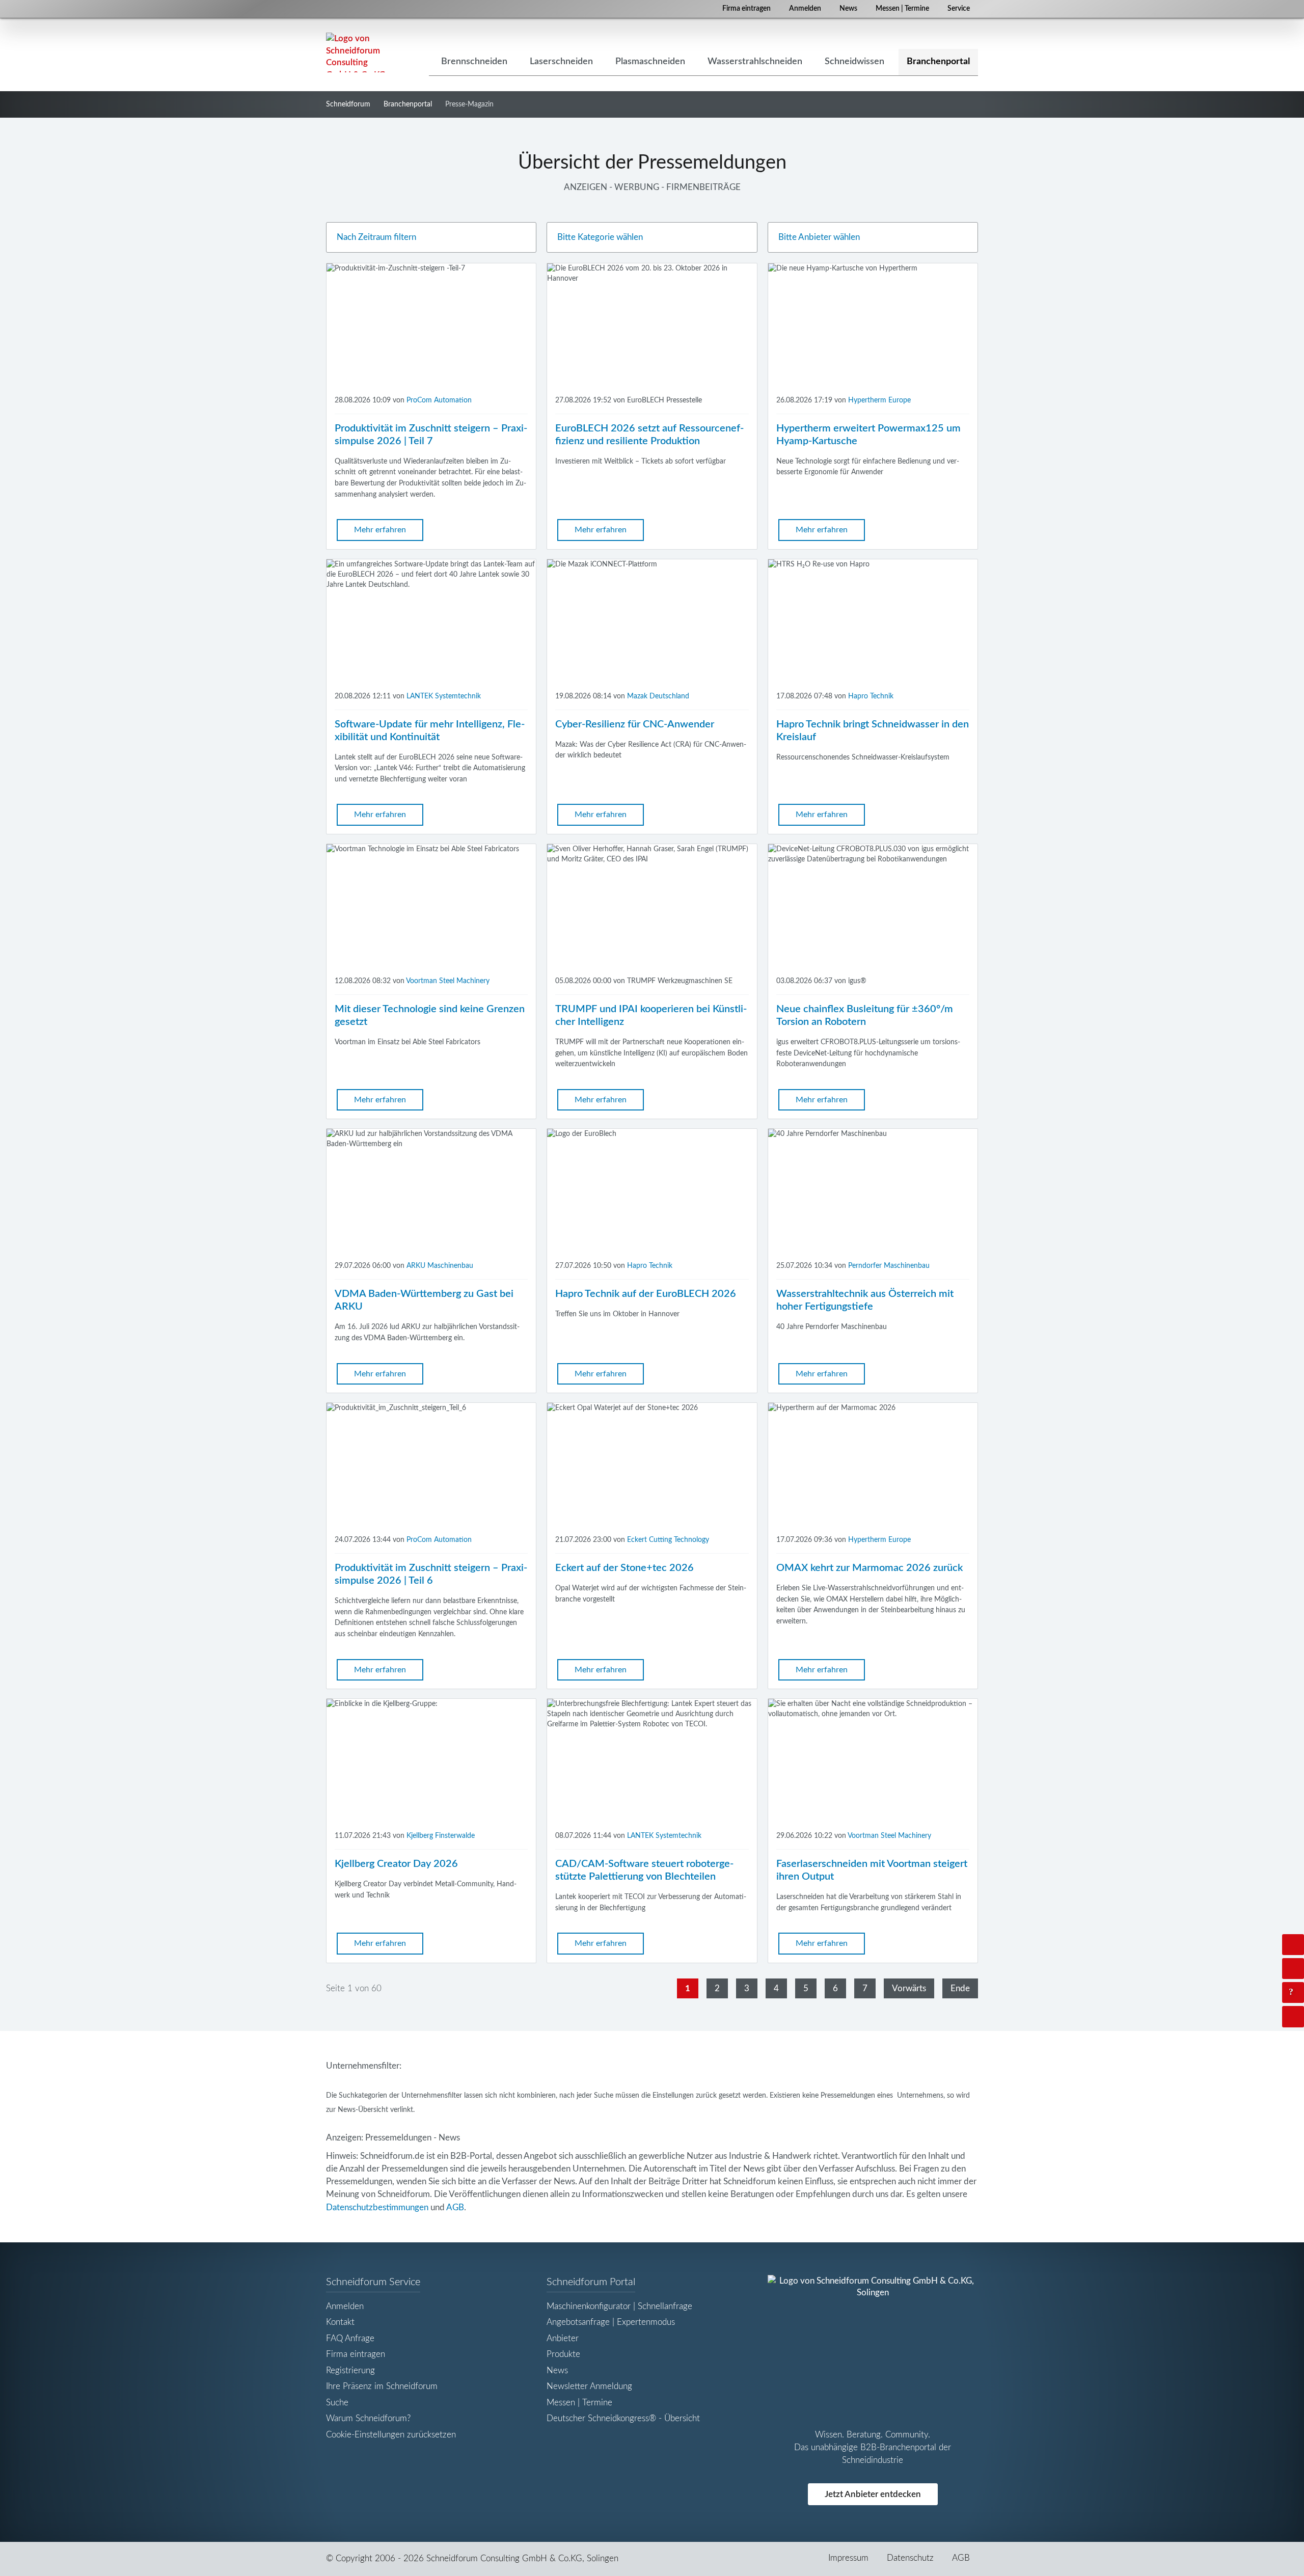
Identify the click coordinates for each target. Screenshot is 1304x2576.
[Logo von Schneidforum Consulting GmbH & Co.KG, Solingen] (357, 52)
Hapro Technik (871, 696)
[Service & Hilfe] (1293, 1992)
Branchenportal (408, 104)
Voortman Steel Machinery (448, 981)
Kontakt (340, 2322)
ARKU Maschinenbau (440, 1266)
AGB (455, 2207)
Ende (960, 1988)
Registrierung (350, 2370)
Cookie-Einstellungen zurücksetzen (391, 2435)
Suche (337, 2403)
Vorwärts (909, 1988)
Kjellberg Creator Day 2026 (396, 1864)
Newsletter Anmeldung (589, 2386)
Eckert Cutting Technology (668, 1540)
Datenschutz (910, 2558)
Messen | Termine (902, 9)
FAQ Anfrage (350, 2338)
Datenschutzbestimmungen (377, 2207)
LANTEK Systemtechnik (444, 696)
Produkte (563, 2354)
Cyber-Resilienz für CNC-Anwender (635, 724)
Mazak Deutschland (658, 696)
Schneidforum (348, 104)
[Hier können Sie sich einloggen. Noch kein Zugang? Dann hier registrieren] (1293, 1945)
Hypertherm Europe (879, 400)
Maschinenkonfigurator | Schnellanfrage (619, 2306)
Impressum (848, 2558)
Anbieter (563, 2338)
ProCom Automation (439, 400)
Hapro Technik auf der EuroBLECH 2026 (646, 1294)
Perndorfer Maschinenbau (889, 1266)
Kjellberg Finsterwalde (441, 1836)
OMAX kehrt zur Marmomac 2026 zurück (870, 1568)
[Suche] (1293, 1969)
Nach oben (1302, 2016)
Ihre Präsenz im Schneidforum (382, 2386)
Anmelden (805, 9)
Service (959, 9)
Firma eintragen (746, 9)
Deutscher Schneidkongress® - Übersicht (623, 2418)
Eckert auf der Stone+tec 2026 (624, 1568)
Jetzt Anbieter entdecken (873, 2494)
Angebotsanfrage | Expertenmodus (611, 2322)
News (848, 9)
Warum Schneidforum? (368, 2418)
